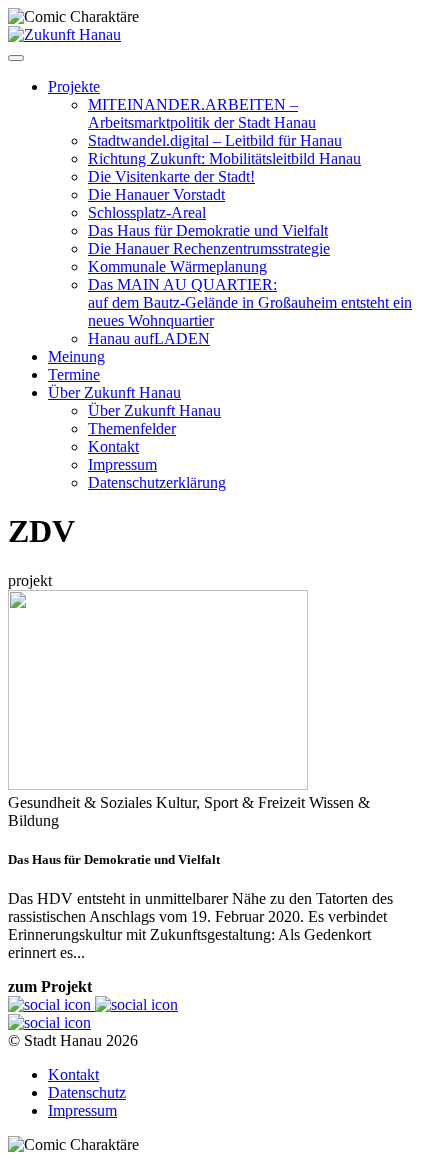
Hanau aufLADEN (149, 338)
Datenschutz (87, 1092)
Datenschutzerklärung (157, 482)
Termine (74, 374)
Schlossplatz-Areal (147, 212)
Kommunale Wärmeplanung (177, 266)
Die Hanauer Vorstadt (156, 194)
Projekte (74, 86)
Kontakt (113, 446)
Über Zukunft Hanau (114, 392)
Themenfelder (132, 428)
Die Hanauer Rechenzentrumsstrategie (209, 248)
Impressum (122, 464)
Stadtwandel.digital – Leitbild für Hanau (215, 140)
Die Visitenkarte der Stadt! (171, 176)
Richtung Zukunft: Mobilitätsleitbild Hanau (224, 158)
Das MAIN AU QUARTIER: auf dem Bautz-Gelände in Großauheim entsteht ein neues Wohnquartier (250, 302)
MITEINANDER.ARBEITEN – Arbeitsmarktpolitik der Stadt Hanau (202, 113)
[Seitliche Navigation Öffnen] (16, 58)
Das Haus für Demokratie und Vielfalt (208, 230)
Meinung (76, 356)
